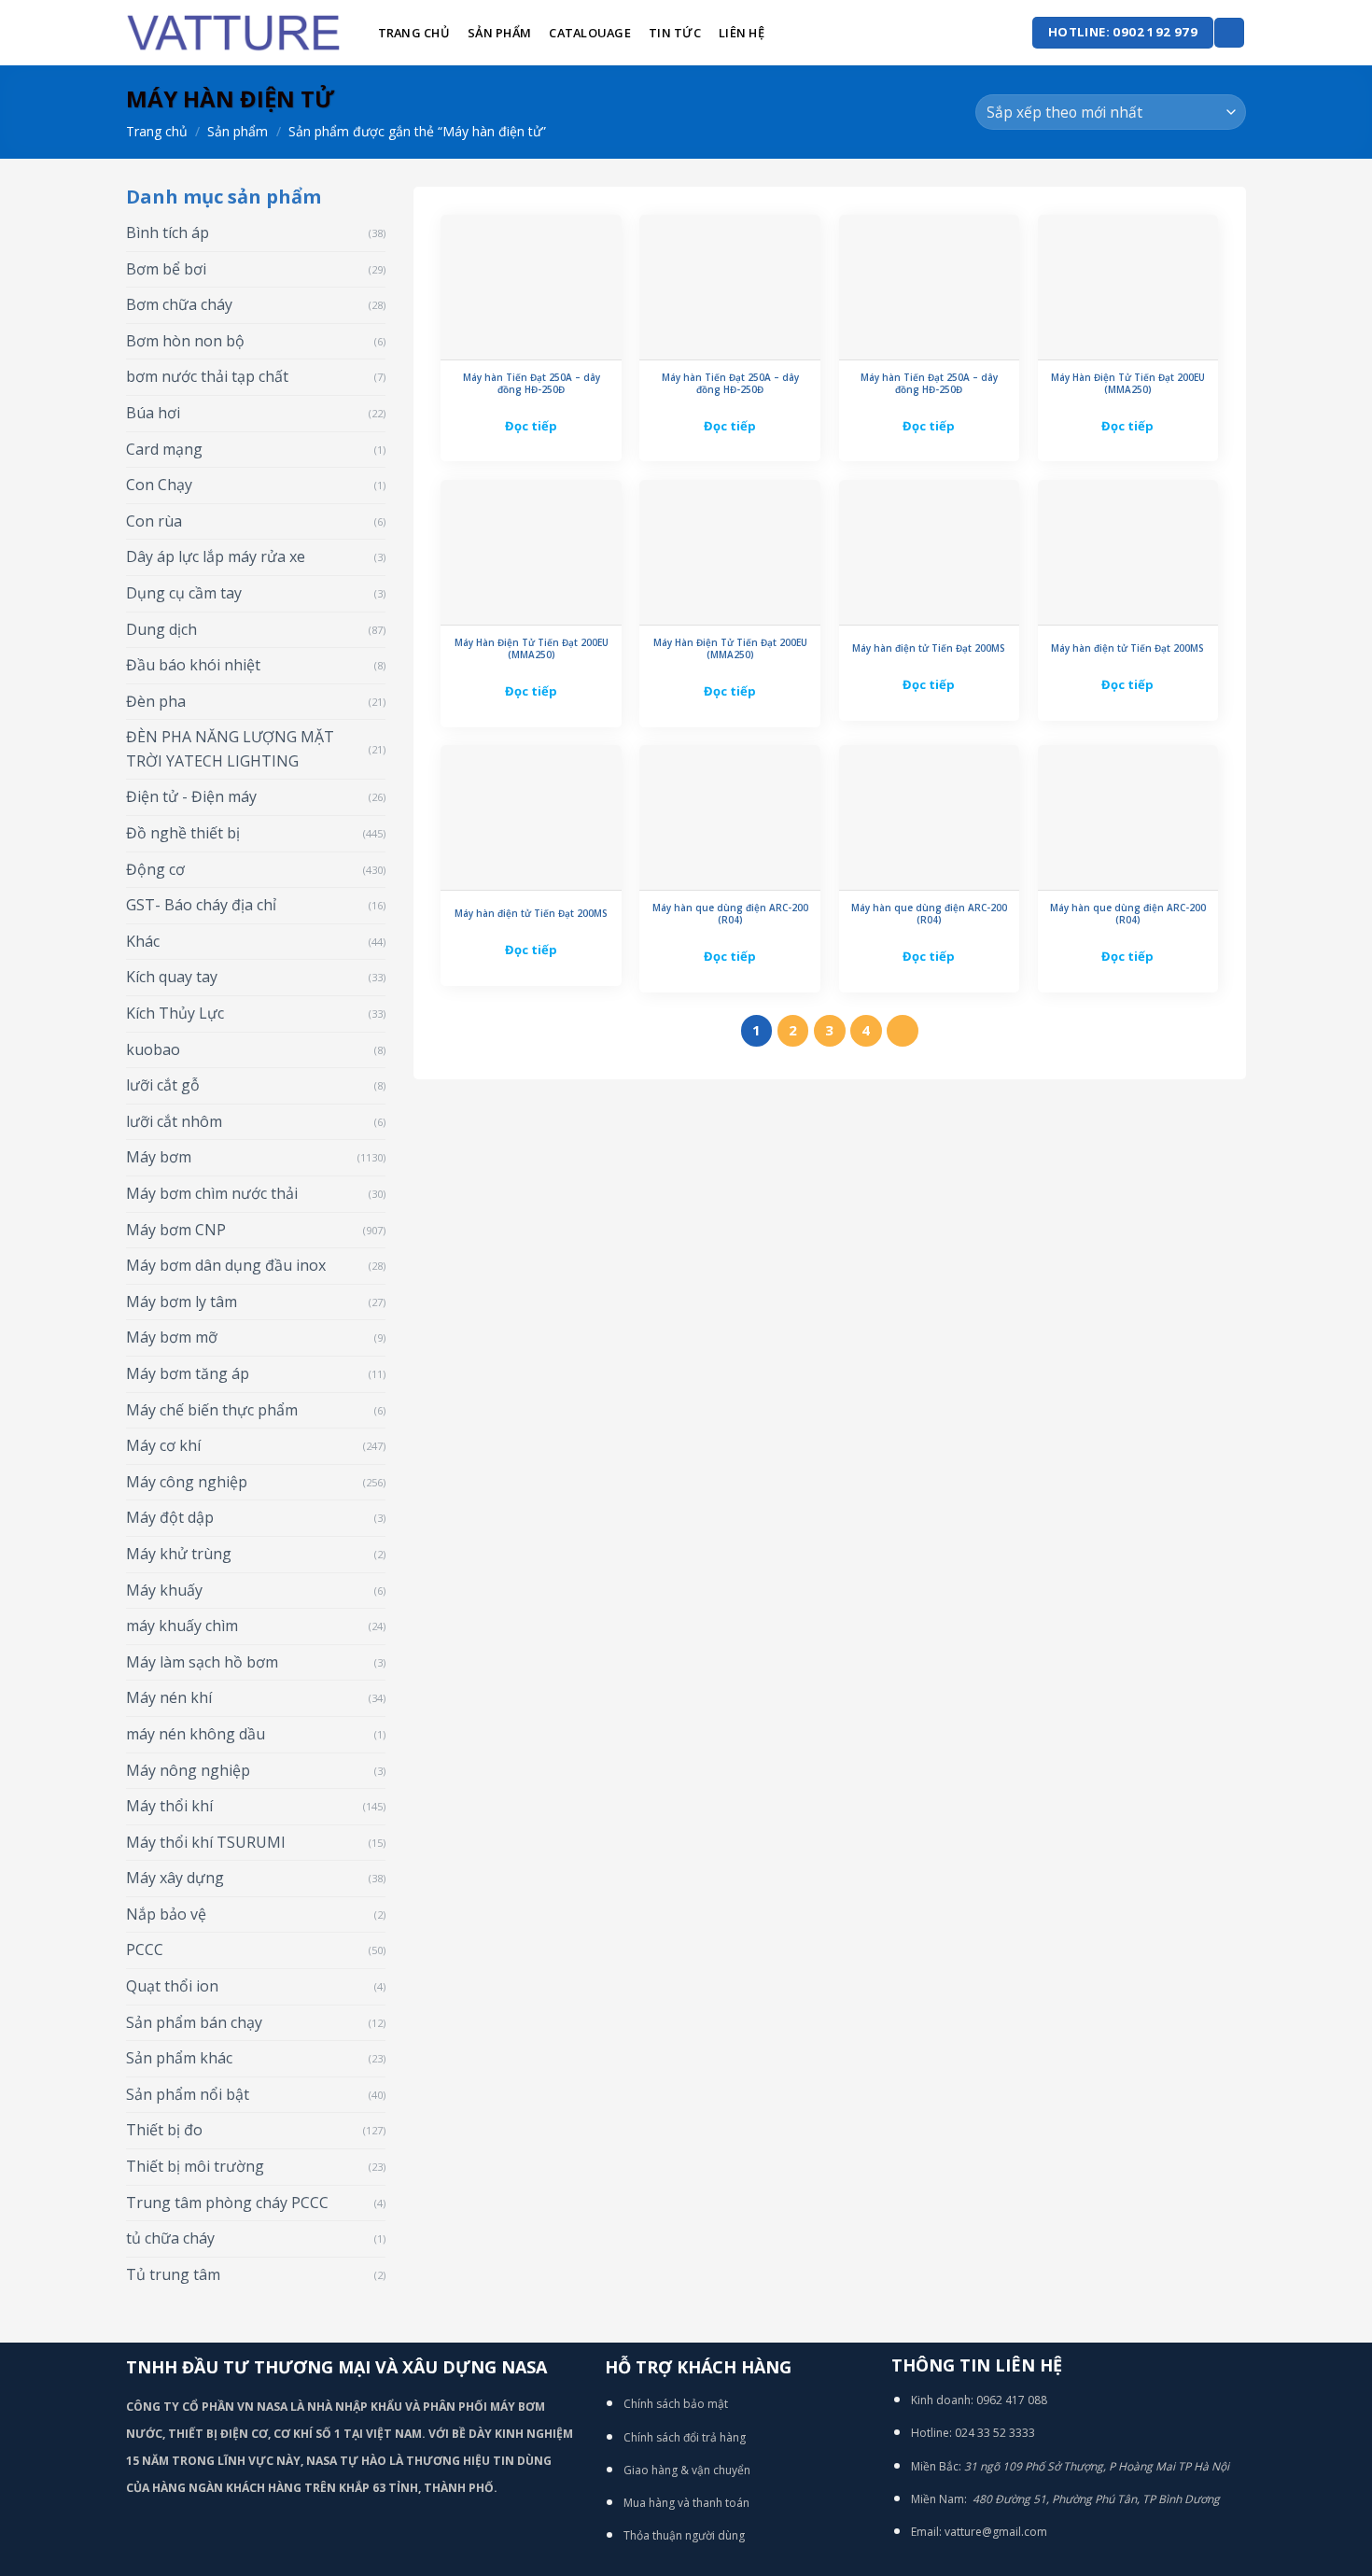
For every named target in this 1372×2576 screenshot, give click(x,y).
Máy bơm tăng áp (188, 1373)
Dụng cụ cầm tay (184, 593)
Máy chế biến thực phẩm (212, 1410)
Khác (143, 941)
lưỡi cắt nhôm (174, 1121)
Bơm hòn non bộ (185, 341)
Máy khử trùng (179, 1554)
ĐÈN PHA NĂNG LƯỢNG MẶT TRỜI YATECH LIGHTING (230, 749)
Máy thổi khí (169, 1806)
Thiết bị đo (164, 2130)
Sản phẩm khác (179, 2058)
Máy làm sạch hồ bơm (202, 1662)
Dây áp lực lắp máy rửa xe (216, 556)
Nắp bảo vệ (166, 1914)
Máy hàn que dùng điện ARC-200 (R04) (730, 914)
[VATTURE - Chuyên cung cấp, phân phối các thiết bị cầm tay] (233, 33)
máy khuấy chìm (182, 1626)
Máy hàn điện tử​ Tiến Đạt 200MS (929, 648)
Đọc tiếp (531, 426)
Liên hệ (742, 33)
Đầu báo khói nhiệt (193, 665)
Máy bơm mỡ (172, 1337)
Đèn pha (156, 701)
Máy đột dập (170, 1517)
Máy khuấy (164, 1590)
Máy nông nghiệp (188, 1770)
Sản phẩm (499, 33)
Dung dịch (161, 629)
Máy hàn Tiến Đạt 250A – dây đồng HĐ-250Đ (532, 384)
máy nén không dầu (196, 1734)
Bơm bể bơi (166, 269)
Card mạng (164, 449)
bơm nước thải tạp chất (207, 376)
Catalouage (590, 33)
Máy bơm (159, 1157)
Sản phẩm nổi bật (188, 2094)
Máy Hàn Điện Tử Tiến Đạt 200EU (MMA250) (1128, 384)
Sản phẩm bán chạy (194, 2022)
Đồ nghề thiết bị (183, 833)
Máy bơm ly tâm (182, 1302)
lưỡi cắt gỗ (163, 1085)
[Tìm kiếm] (1229, 33)
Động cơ (155, 869)
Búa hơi (153, 413)
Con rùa (154, 521)
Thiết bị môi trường (195, 2166)
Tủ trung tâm (173, 2274)
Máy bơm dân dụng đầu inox (226, 1265)
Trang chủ (414, 33)
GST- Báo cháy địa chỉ (201, 905)
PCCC (145, 1950)
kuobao (153, 1049)
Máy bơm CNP (176, 1230)
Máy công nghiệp (187, 1482)
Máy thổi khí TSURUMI (206, 1842)
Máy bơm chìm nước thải (212, 1193)
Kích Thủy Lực (175, 1013)
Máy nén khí (169, 1697)
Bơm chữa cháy (179, 304)
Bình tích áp (168, 232)
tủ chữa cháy (170, 2238)
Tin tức (675, 33)
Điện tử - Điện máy (191, 796)
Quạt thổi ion (172, 1986)
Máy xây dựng (175, 1878)
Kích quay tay (172, 977)
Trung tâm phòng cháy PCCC (227, 2203)
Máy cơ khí (163, 1445)
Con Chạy (159, 485)
